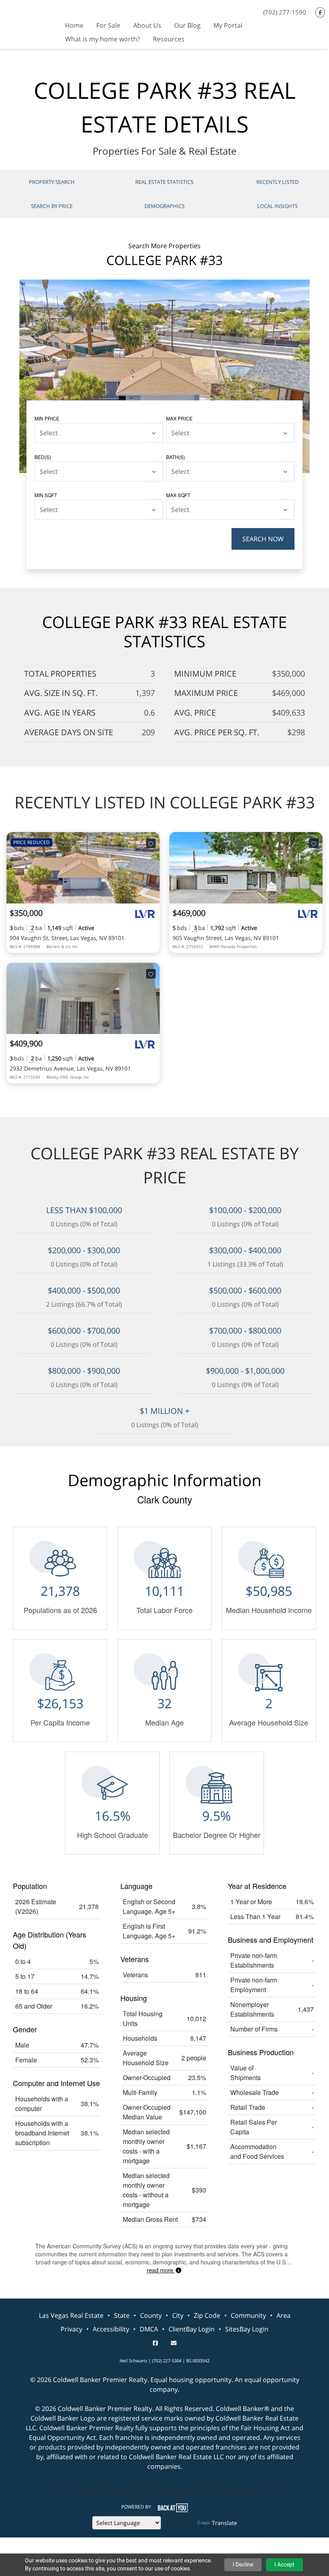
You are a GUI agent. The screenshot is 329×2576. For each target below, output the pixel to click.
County (151, 2315)
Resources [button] (169, 39)
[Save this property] (151, 843)
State (122, 2315)
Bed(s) (43, 457)
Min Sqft (46, 495)
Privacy (71, 2329)
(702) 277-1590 (285, 12)
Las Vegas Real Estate (71, 2315)
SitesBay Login (247, 2329)
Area (283, 2315)
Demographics (164, 206)
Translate (224, 2523)
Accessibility (111, 2329)
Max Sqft (178, 495)
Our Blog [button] (187, 25)
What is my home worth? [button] (103, 39)
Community (248, 2315)
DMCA (149, 2329)
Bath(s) (176, 457)
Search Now (263, 539)
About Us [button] (147, 25)
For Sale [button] (108, 25)
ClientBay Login (192, 2329)
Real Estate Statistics (164, 182)
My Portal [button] (228, 25)
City (178, 2315)
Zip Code (207, 2315)
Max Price (179, 418)
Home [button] (74, 25)
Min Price (47, 418)
